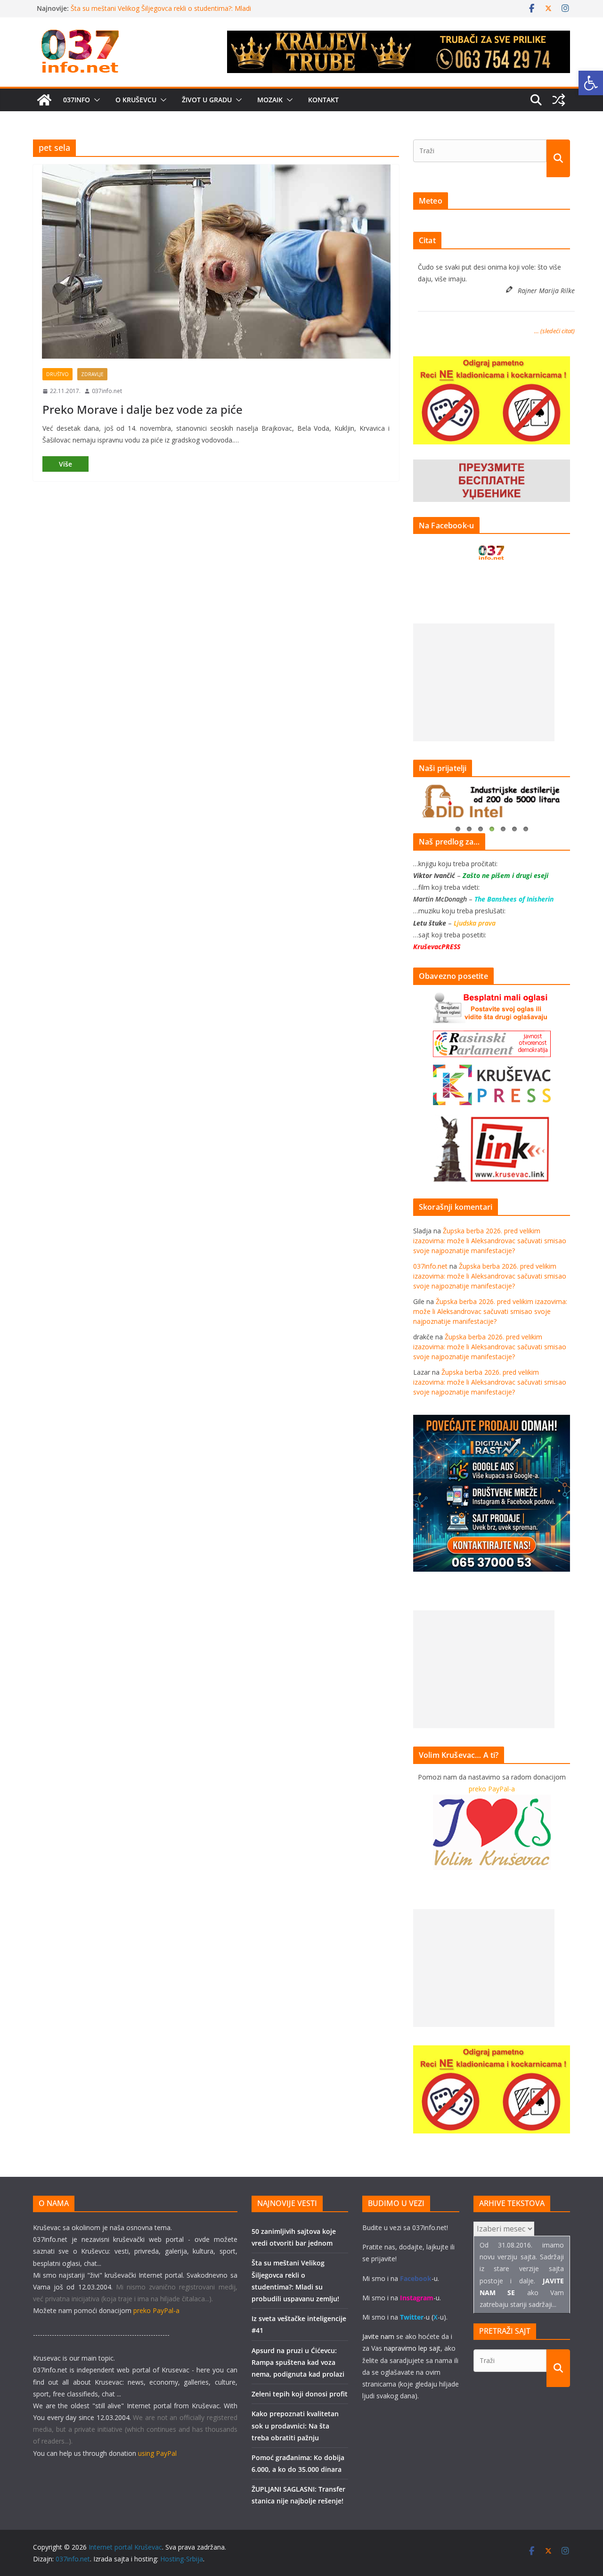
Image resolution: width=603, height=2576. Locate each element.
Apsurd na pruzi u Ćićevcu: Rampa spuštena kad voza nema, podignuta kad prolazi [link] (298, 2362)
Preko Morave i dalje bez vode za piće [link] (143, 409)
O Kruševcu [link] (136, 100)
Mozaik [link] (270, 100)
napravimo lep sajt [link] (412, 2348)
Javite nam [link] (378, 2336)
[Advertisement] (484, 682)
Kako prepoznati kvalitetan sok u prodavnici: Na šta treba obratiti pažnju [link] (295, 2425)
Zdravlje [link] (92, 374)
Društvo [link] (57, 374)
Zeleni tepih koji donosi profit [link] (300, 2394)
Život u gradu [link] (207, 100)
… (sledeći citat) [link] (554, 331)
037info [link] (77, 100)
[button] (95, 100)
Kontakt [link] (323, 100)
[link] (591, 83)
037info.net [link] (107, 391)
